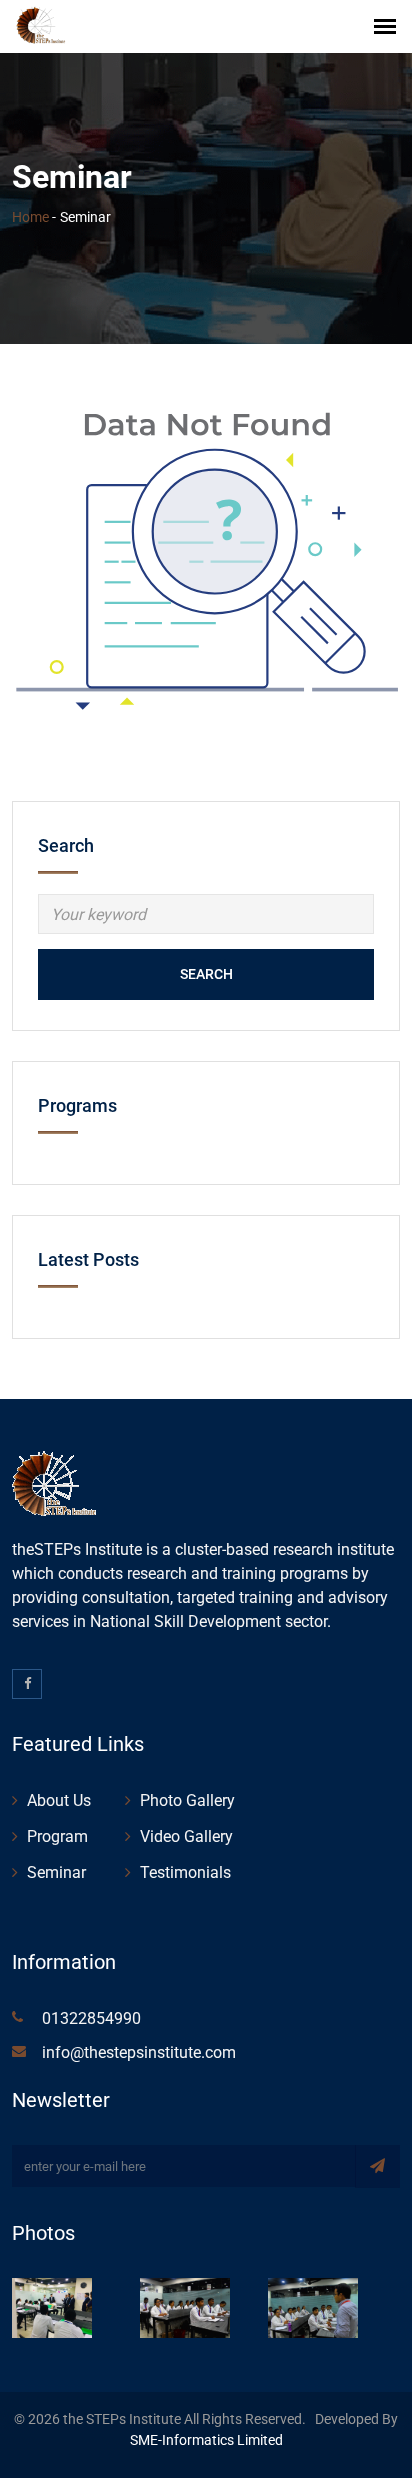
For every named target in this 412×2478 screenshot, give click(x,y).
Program (57, 1836)
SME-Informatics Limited (206, 2440)
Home (30, 217)
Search (206, 974)
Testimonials (185, 1872)
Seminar (56, 1872)
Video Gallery (186, 1836)
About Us (59, 1800)
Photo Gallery (187, 1800)
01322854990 (91, 2018)
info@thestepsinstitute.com (139, 2052)
